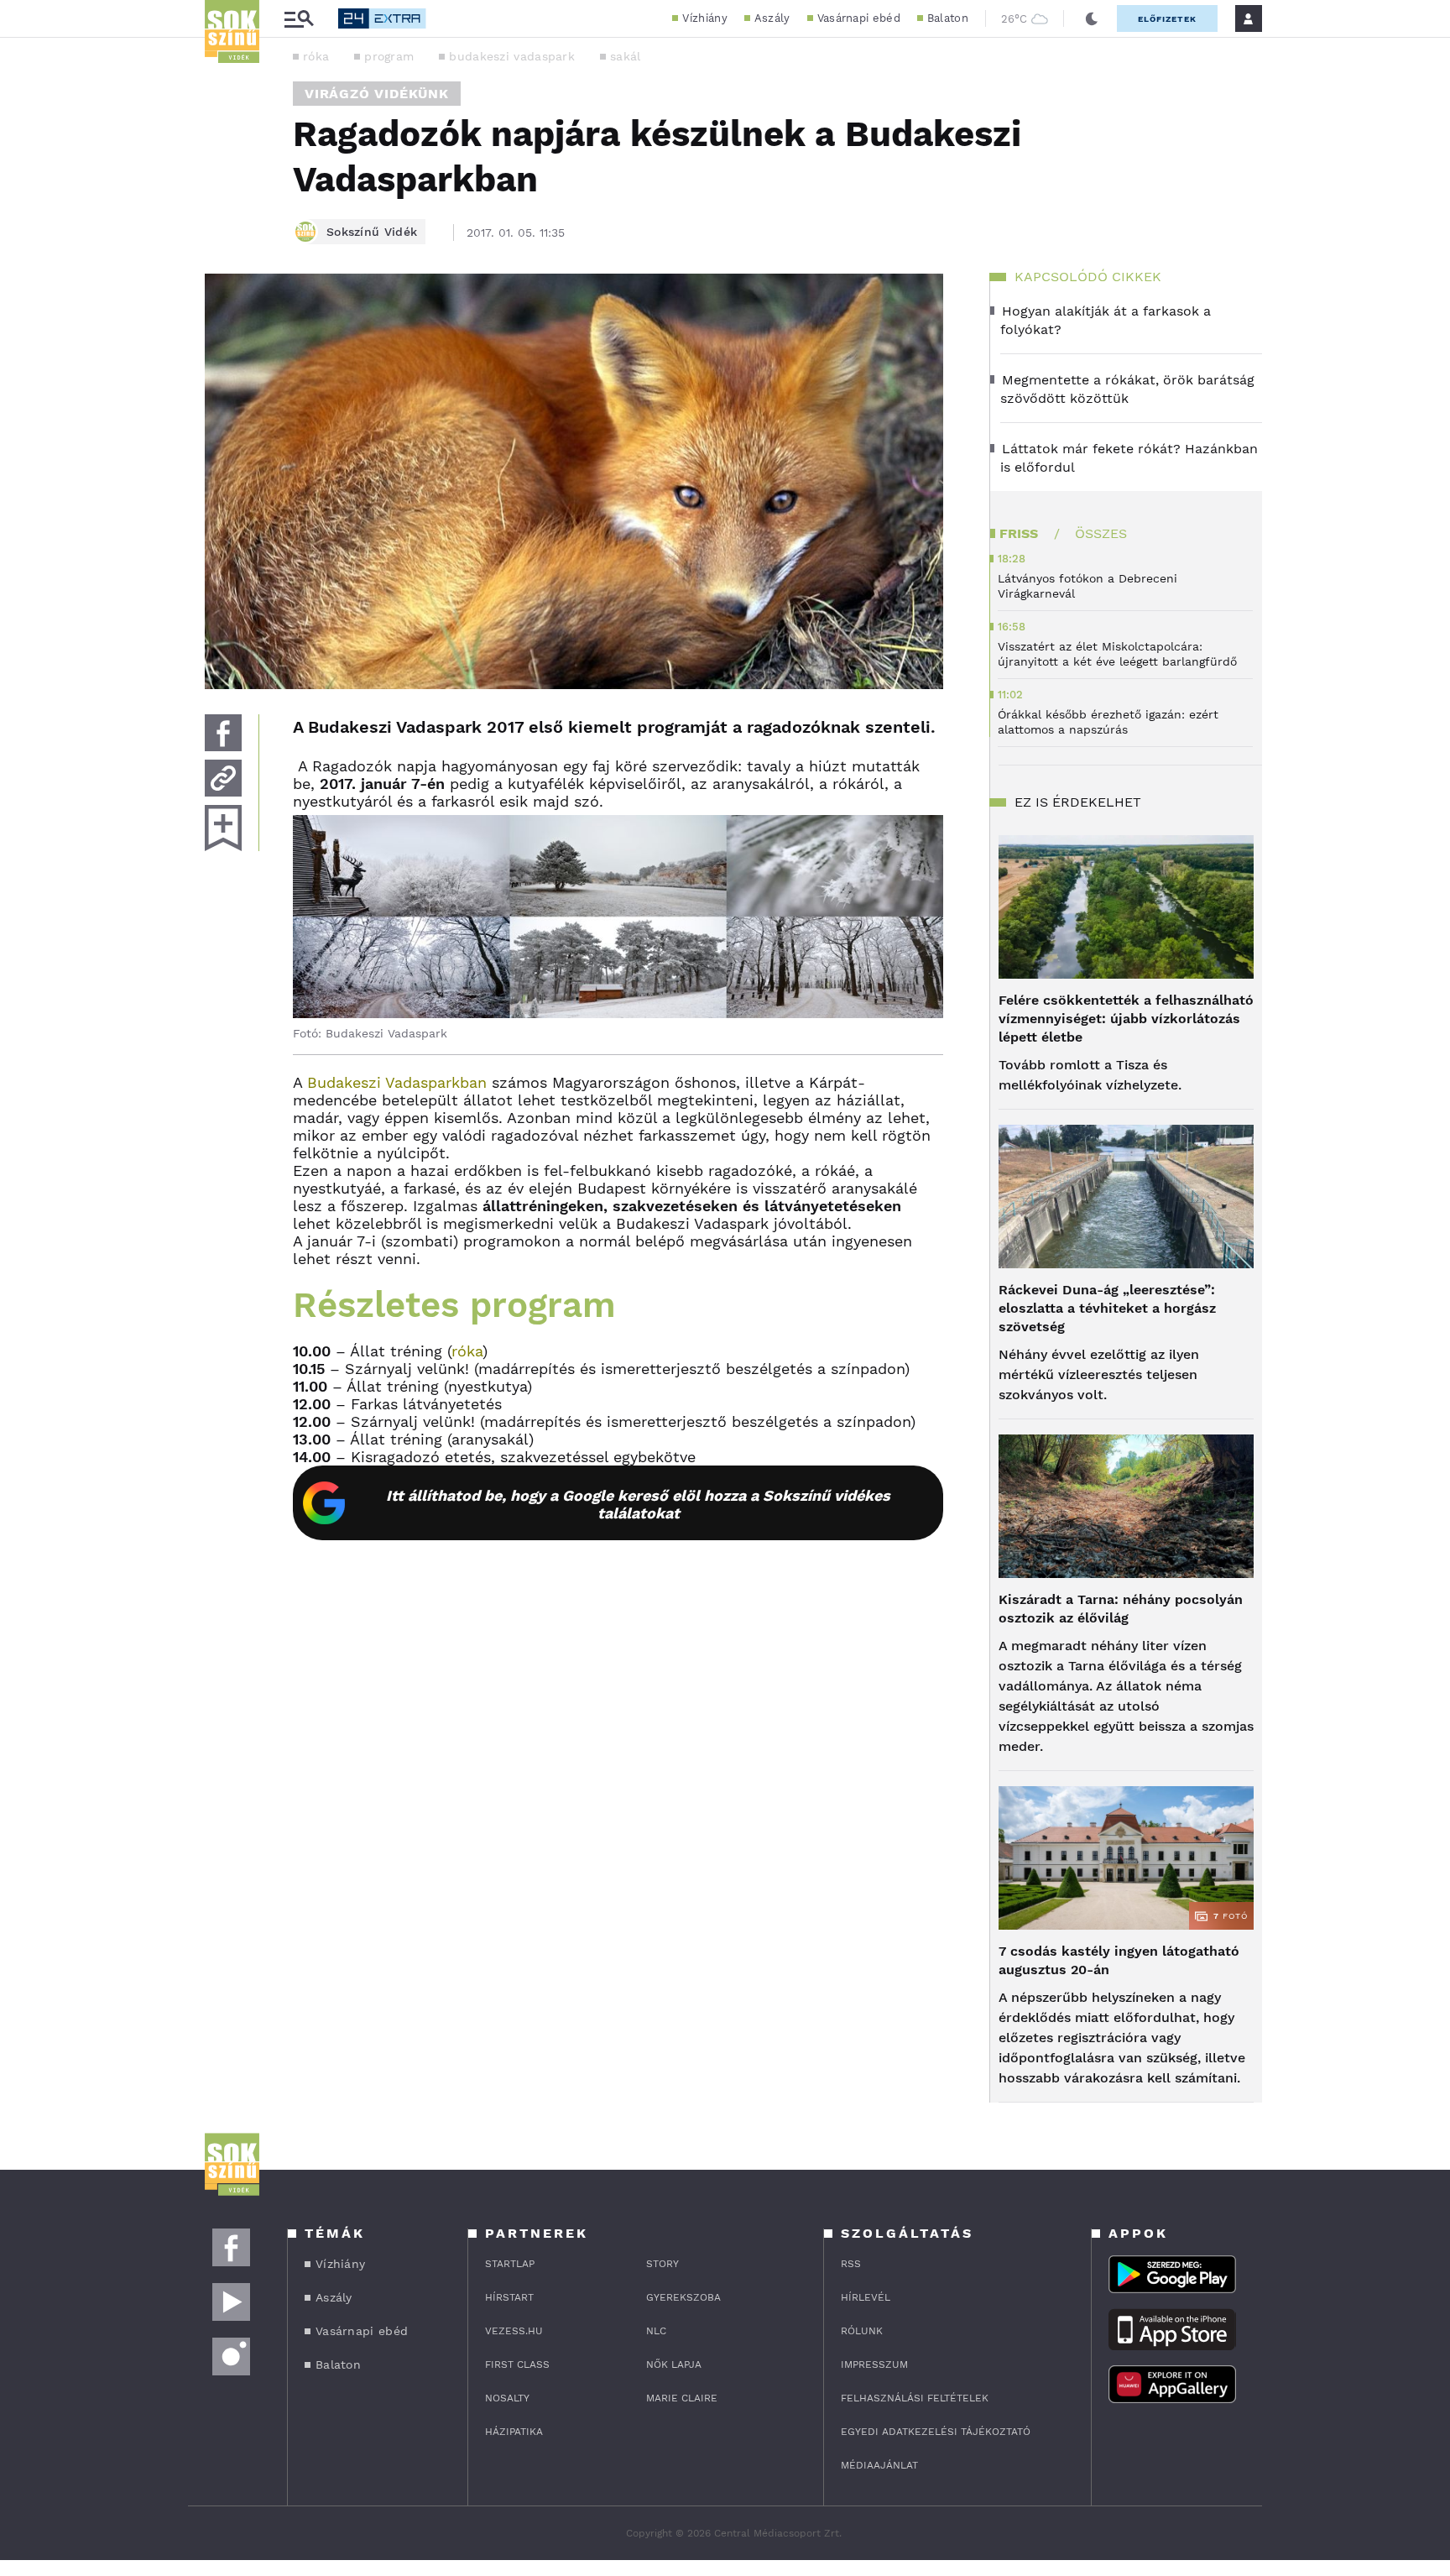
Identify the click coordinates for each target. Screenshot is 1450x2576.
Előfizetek (1167, 19)
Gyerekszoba (683, 2297)
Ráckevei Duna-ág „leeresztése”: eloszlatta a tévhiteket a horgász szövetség (1107, 1308)
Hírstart (509, 2297)
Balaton (948, 18)
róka (316, 56)
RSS (851, 2264)
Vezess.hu (514, 2331)
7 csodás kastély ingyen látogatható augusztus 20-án (1119, 1960)
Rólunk (862, 2331)
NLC (656, 2331)
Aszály (772, 18)
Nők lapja (674, 2364)
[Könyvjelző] (223, 828)
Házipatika (514, 2432)
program (389, 56)
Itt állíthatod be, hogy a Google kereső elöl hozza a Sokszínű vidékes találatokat (638, 1504)
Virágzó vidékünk (377, 94)
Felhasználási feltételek (915, 2398)
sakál (626, 56)
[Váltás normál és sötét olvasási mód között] (1092, 18)
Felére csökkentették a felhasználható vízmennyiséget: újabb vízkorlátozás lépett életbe (1126, 1019)
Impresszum (874, 2364)
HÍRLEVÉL (866, 2297)
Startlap (510, 2264)
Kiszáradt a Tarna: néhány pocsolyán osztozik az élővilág (1121, 1609)
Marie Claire (682, 2398)
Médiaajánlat (879, 2465)
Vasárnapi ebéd (859, 18)
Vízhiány (704, 18)
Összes (1101, 533)
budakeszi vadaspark (512, 56)
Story (662, 2264)
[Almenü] (299, 19)
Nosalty (507, 2398)
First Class (517, 2364)
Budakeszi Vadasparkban (397, 1082)
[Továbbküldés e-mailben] (223, 778)
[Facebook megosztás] (223, 733)
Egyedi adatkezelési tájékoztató (936, 2432)
